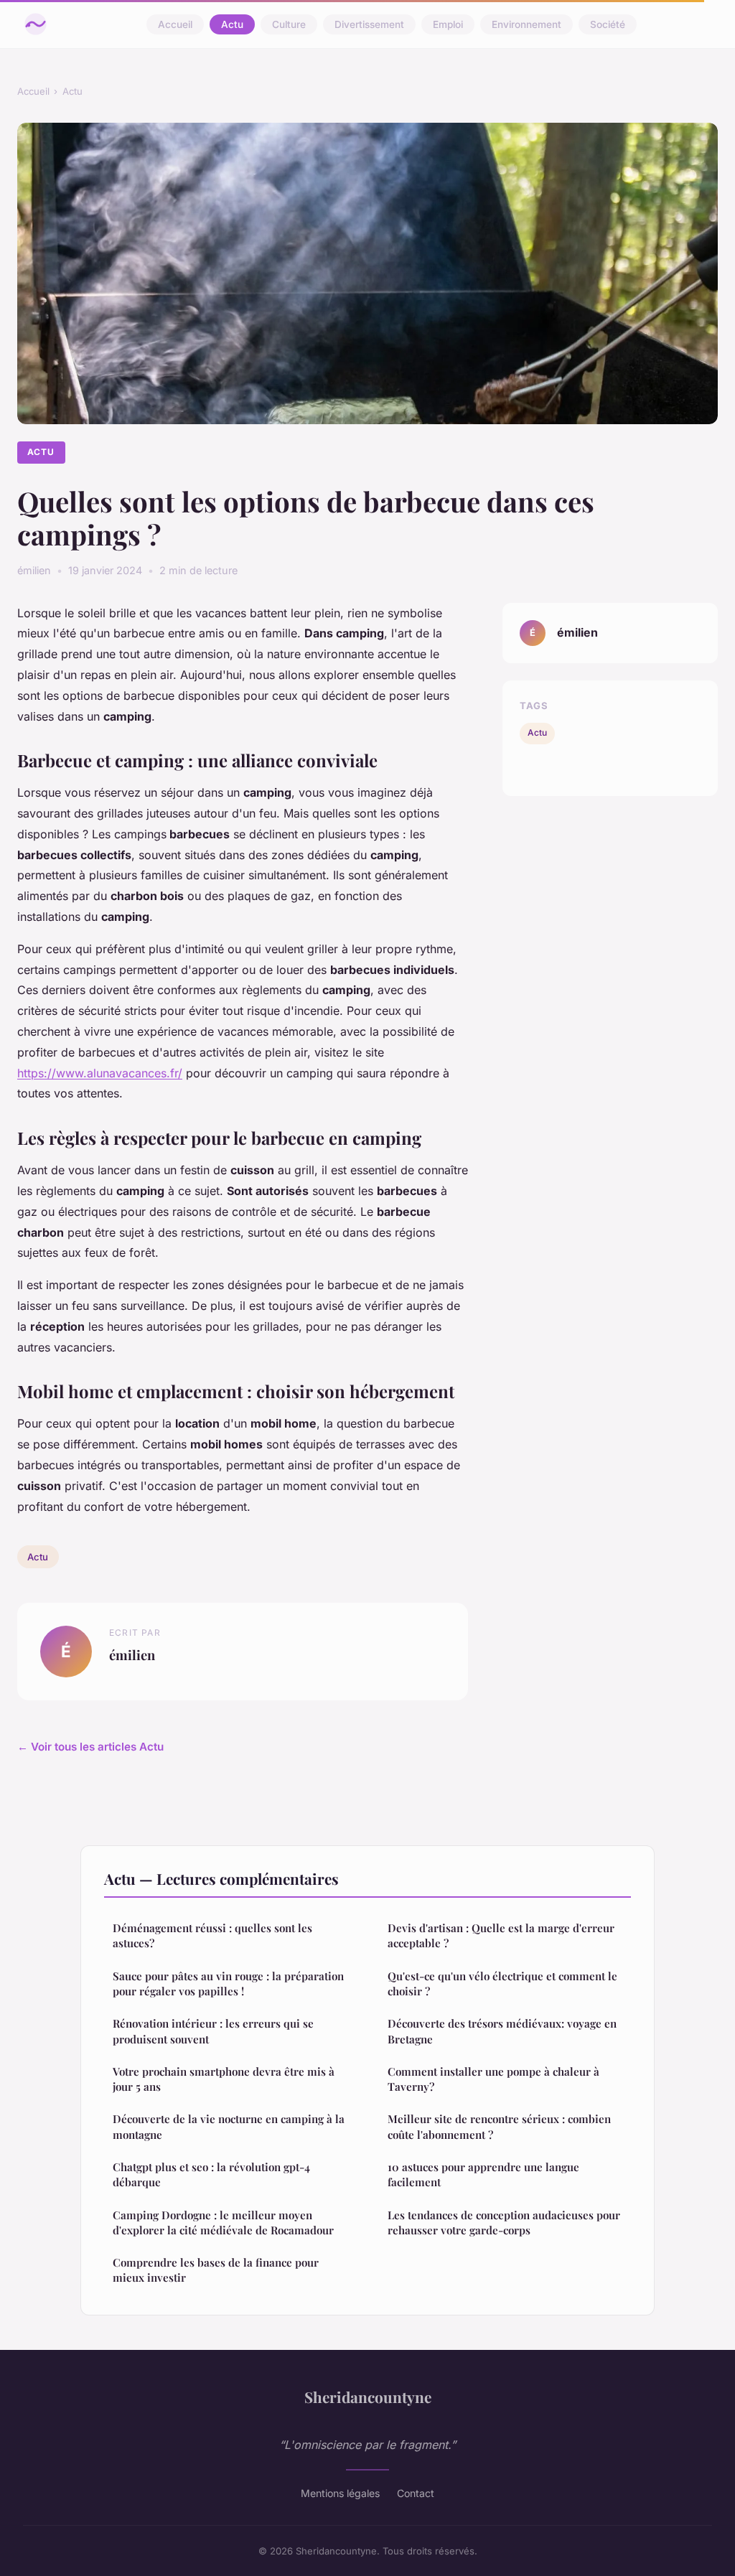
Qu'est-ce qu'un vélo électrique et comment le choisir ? (502, 1983)
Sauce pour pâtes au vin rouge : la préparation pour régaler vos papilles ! (228, 1983)
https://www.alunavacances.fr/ (100, 1073)
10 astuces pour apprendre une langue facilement (483, 2174)
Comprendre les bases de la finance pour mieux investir (216, 2270)
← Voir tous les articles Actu (90, 1747)
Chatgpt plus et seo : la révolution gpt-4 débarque (211, 2174)
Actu (232, 24)
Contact (416, 2493)
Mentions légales (340, 2493)
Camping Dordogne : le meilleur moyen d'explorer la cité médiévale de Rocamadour (223, 2223)
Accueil (175, 24)
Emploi (448, 24)
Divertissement (369, 24)
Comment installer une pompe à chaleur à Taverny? (493, 2079)
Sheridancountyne (368, 2397)
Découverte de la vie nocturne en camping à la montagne (229, 2126)
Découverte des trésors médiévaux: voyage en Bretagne (502, 2031)
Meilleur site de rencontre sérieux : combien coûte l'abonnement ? (499, 2126)
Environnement (526, 24)
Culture (289, 24)
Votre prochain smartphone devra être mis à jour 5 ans (224, 2079)
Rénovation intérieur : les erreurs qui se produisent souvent (213, 2031)
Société (608, 24)
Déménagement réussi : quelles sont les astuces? (212, 1935)
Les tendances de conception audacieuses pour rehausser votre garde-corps (504, 2223)
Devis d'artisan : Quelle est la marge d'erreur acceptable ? (501, 1935)
